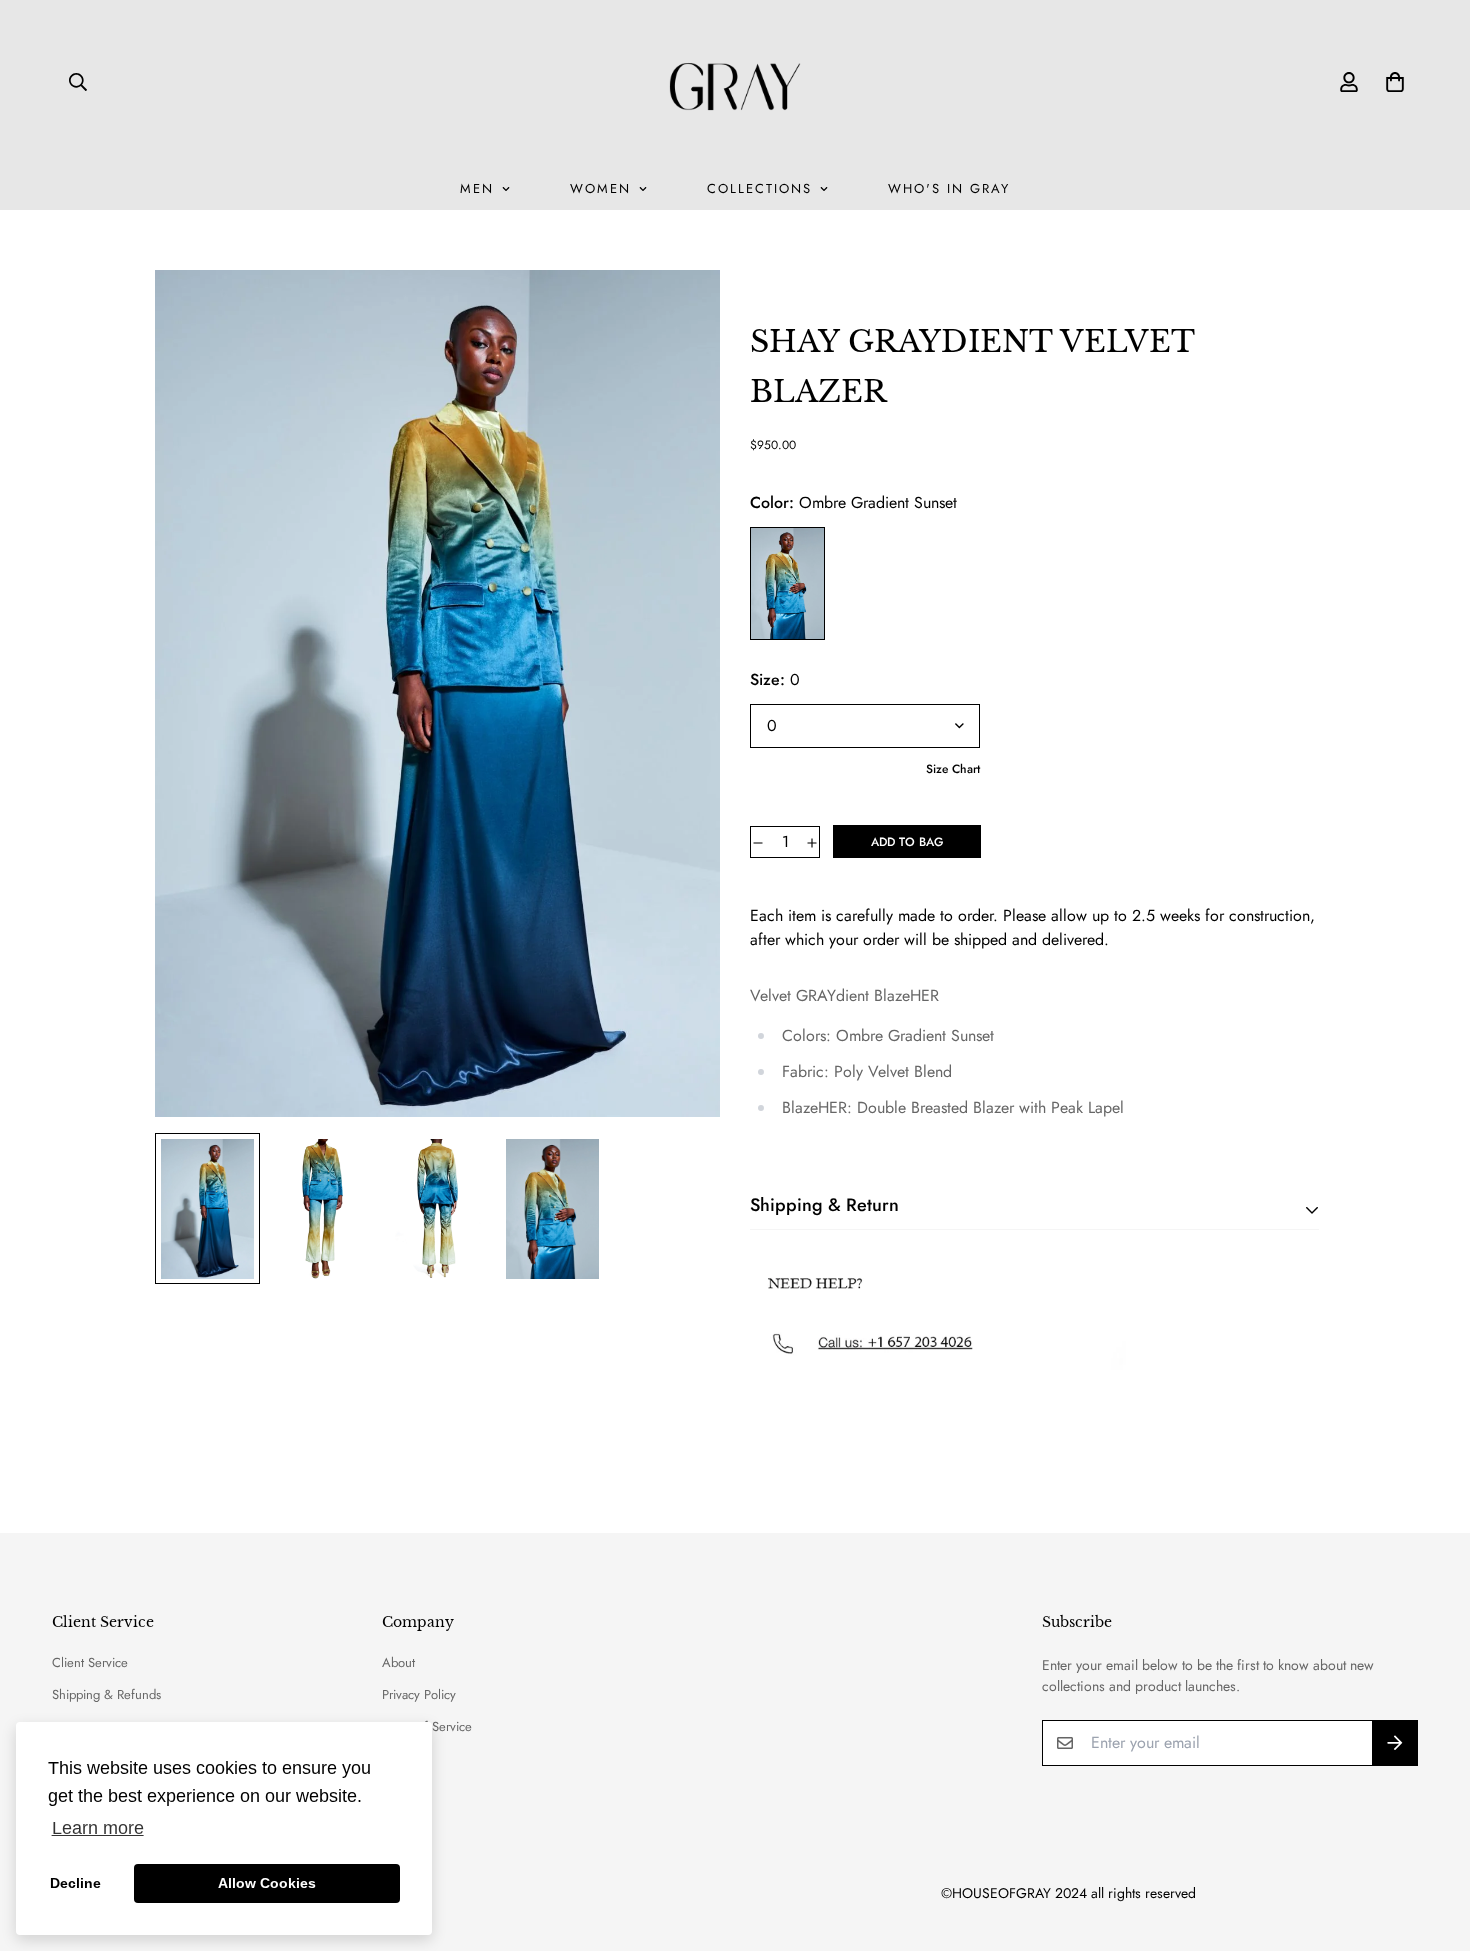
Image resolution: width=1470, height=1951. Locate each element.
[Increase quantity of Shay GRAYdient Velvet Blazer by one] (812, 843)
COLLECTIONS (759, 188)
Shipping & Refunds (106, 1694)
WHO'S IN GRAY (949, 188)
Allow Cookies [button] (267, 1883)
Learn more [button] (98, 1828)
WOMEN (600, 188)
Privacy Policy (419, 1694)
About (398, 1662)
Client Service (90, 1662)
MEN (477, 188)
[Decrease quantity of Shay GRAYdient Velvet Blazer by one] (758, 843)
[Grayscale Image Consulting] (735, 81)
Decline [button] (75, 1883)
